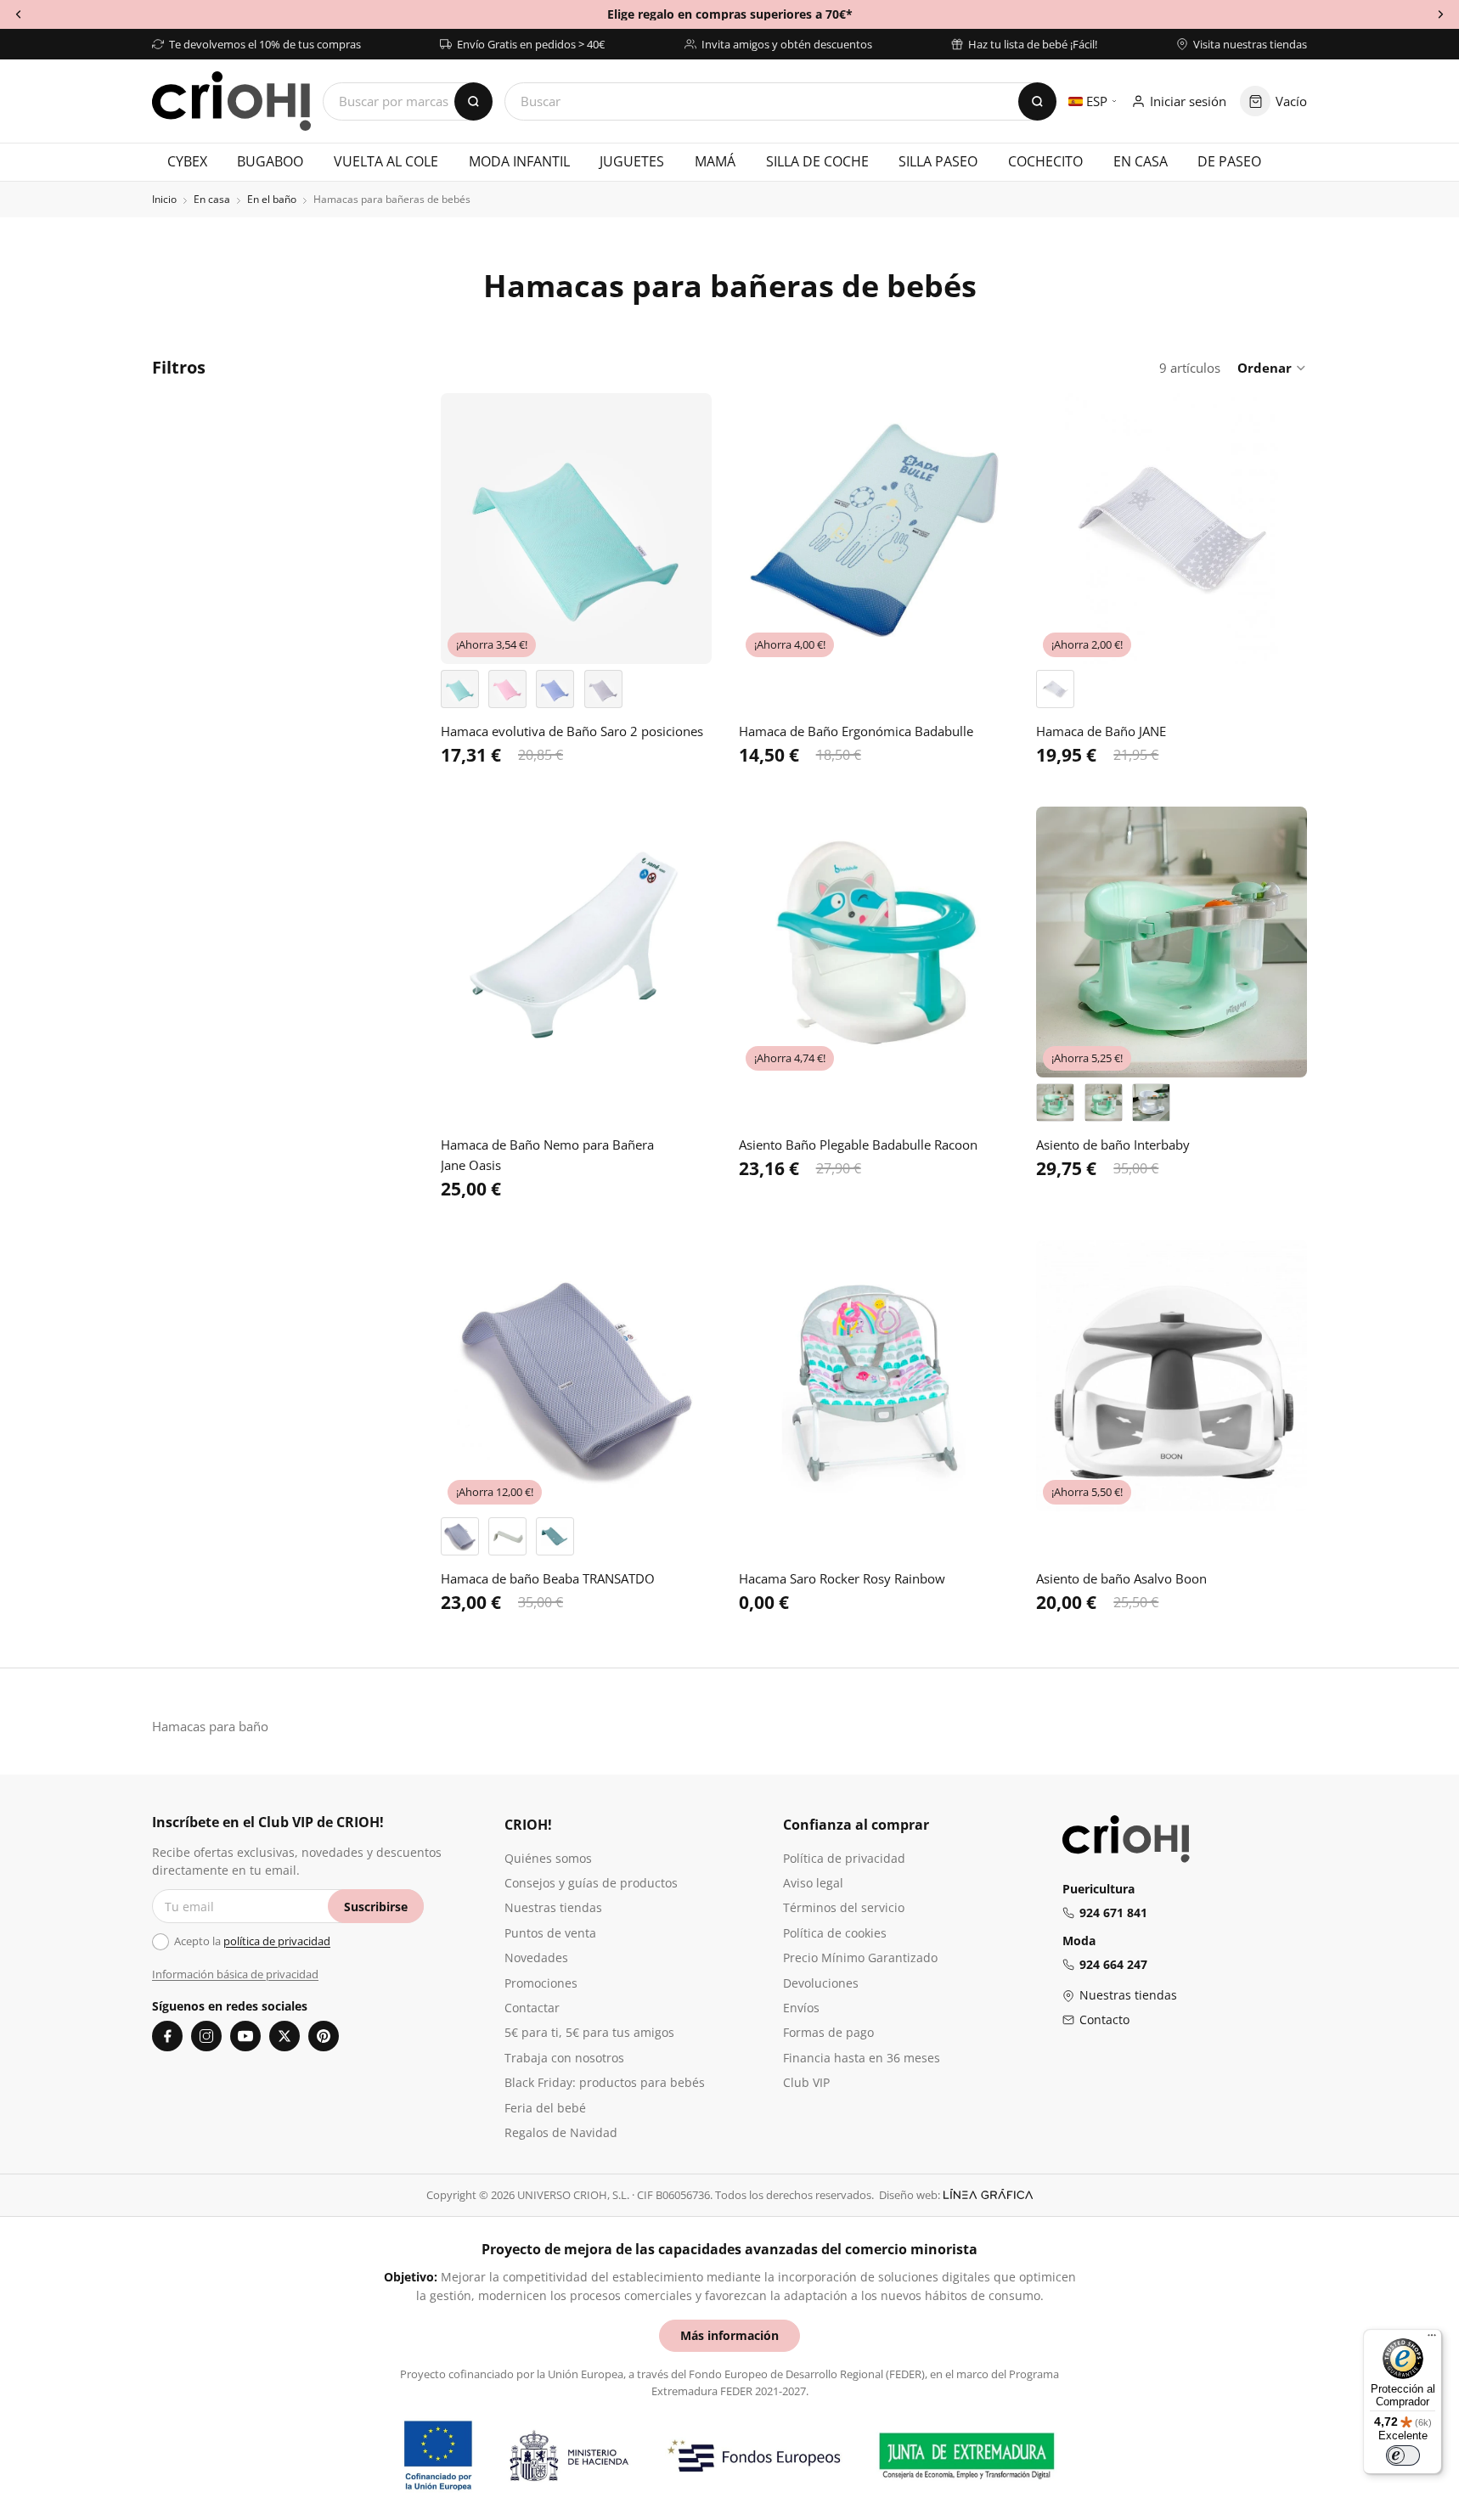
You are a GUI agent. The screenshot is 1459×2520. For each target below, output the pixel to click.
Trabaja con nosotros (564, 2058)
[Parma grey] (460, 1536)
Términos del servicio (844, 1907)
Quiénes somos (548, 1858)
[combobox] (780, 101)
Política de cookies (835, 1933)
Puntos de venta (550, 1933)
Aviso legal (813, 1883)
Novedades (536, 1957)
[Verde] (1104, 1102)
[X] (284, 2036)
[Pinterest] (324, 2036)
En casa (212, 200)
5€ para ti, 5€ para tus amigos (589, 2032)
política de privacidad (277, 1941)
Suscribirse (376, 1907)
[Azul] (555, 689)
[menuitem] (187, 162)
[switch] (1403, 2455)
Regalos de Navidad (561, 2132)
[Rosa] (507, 689)
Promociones (541, 1983)
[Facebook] (167, 2036)
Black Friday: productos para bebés (605, 2082)
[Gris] (603, 689)
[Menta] (460, 689)
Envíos (801, 2008)
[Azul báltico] (555, 1536)
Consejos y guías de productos (591, 1883)
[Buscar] (1037, 101)
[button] (1272, 368)
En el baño (272, 200)
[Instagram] (206, 2036)
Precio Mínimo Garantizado (860, 1957)
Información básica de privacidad (235, 1974)
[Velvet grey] (507, 1536)
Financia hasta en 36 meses (862, 2058)
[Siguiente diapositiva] (686, 529)
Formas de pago (828, 2032)
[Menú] (1432, 2339)
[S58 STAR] (1055, 689)
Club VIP (806, 2082)
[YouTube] (245, 2036)
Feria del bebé (545, 2108)
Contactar (532, 2008)
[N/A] (1151, 1102)
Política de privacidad (844, 1858)
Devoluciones (821, 1983)
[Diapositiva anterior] (466, 529)
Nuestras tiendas (553, 1907)
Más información (729, 2335)
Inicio (164, 200)
